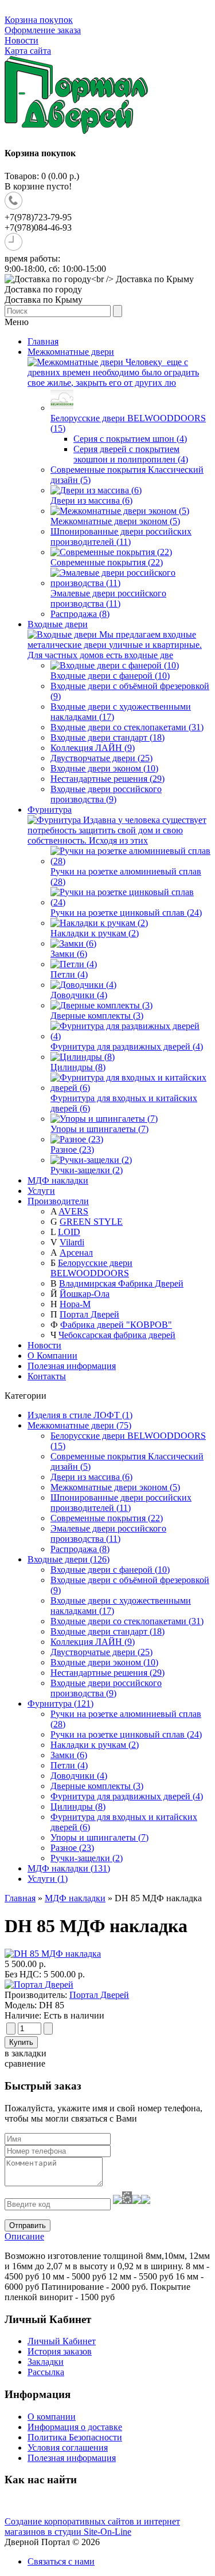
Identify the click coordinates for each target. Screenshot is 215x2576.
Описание (24, 2236)
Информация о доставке (75, 2427)
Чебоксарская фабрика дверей (117, 1335)
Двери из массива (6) (91, 1477)
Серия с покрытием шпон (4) (130, 439)
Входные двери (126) (69, 1559)
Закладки (46, 2362)
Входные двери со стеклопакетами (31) (127, 1621)
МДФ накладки (75, 1898)
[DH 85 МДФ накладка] (53, 1954)
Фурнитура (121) (60, 1704)
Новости (21, 40)
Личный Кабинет (62, 2341)
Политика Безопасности (75, 2437)
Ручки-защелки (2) (87, 1858)
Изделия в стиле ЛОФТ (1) (80, 1415)
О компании (52, 2417)
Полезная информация (72, 1366)
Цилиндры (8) (78, 1807)
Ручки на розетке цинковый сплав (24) (126, 1734)
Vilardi (72, 1242)
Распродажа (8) (80, 1549)
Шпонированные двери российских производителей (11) (121, 1503)
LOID (69, 1232)
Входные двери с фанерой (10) (110, 1570)
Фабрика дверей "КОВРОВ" (116, 1325)
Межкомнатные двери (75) (79, 1425)
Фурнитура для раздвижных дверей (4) (127, 1796)
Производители (58, 1201)
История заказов (60, 2351)
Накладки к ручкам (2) (95, 1745)
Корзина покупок (39, 20)
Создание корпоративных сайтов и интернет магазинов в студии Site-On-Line (92, 2526)
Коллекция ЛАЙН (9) (93, 1642)
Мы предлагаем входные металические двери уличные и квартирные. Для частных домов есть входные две (115, 645)
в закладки (26, 2053)
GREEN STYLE (91, 1222)
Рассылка (46, 2372)
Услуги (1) (48, 1879)
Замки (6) (69, 1755)
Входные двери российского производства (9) (106, 1688)
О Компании (52, 1356)
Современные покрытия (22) (107, 1518)
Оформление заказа (43, 30)
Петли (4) (69, 1765)
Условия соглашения (68, 2448)
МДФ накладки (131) (69, 1868)
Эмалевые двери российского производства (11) (108, 1534)
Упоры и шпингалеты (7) (99, 1837)
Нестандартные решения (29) (107, 1673)
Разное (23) (72, 1848)
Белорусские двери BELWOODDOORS (91, 1268)
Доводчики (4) (79, 1776)
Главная (20, 1898)
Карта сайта (28, 51)
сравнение (25, 2063)
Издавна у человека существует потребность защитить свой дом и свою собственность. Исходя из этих (117, 830)
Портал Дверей (89, 1314)
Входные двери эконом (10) (104, 1662)
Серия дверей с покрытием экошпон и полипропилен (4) (131, 454)
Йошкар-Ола (85, 1294)
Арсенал (76, 1253)
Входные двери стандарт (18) (107, 1631)
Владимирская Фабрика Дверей (121, 1283)
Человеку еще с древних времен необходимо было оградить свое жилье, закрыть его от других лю (113, 372)
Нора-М (75, 1304)
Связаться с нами (61, 2561)
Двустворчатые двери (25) (101, 1652)
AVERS (73, 1211)
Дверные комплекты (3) (97, 1786)
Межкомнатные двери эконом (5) (115, 1487)
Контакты (47, 1376)
